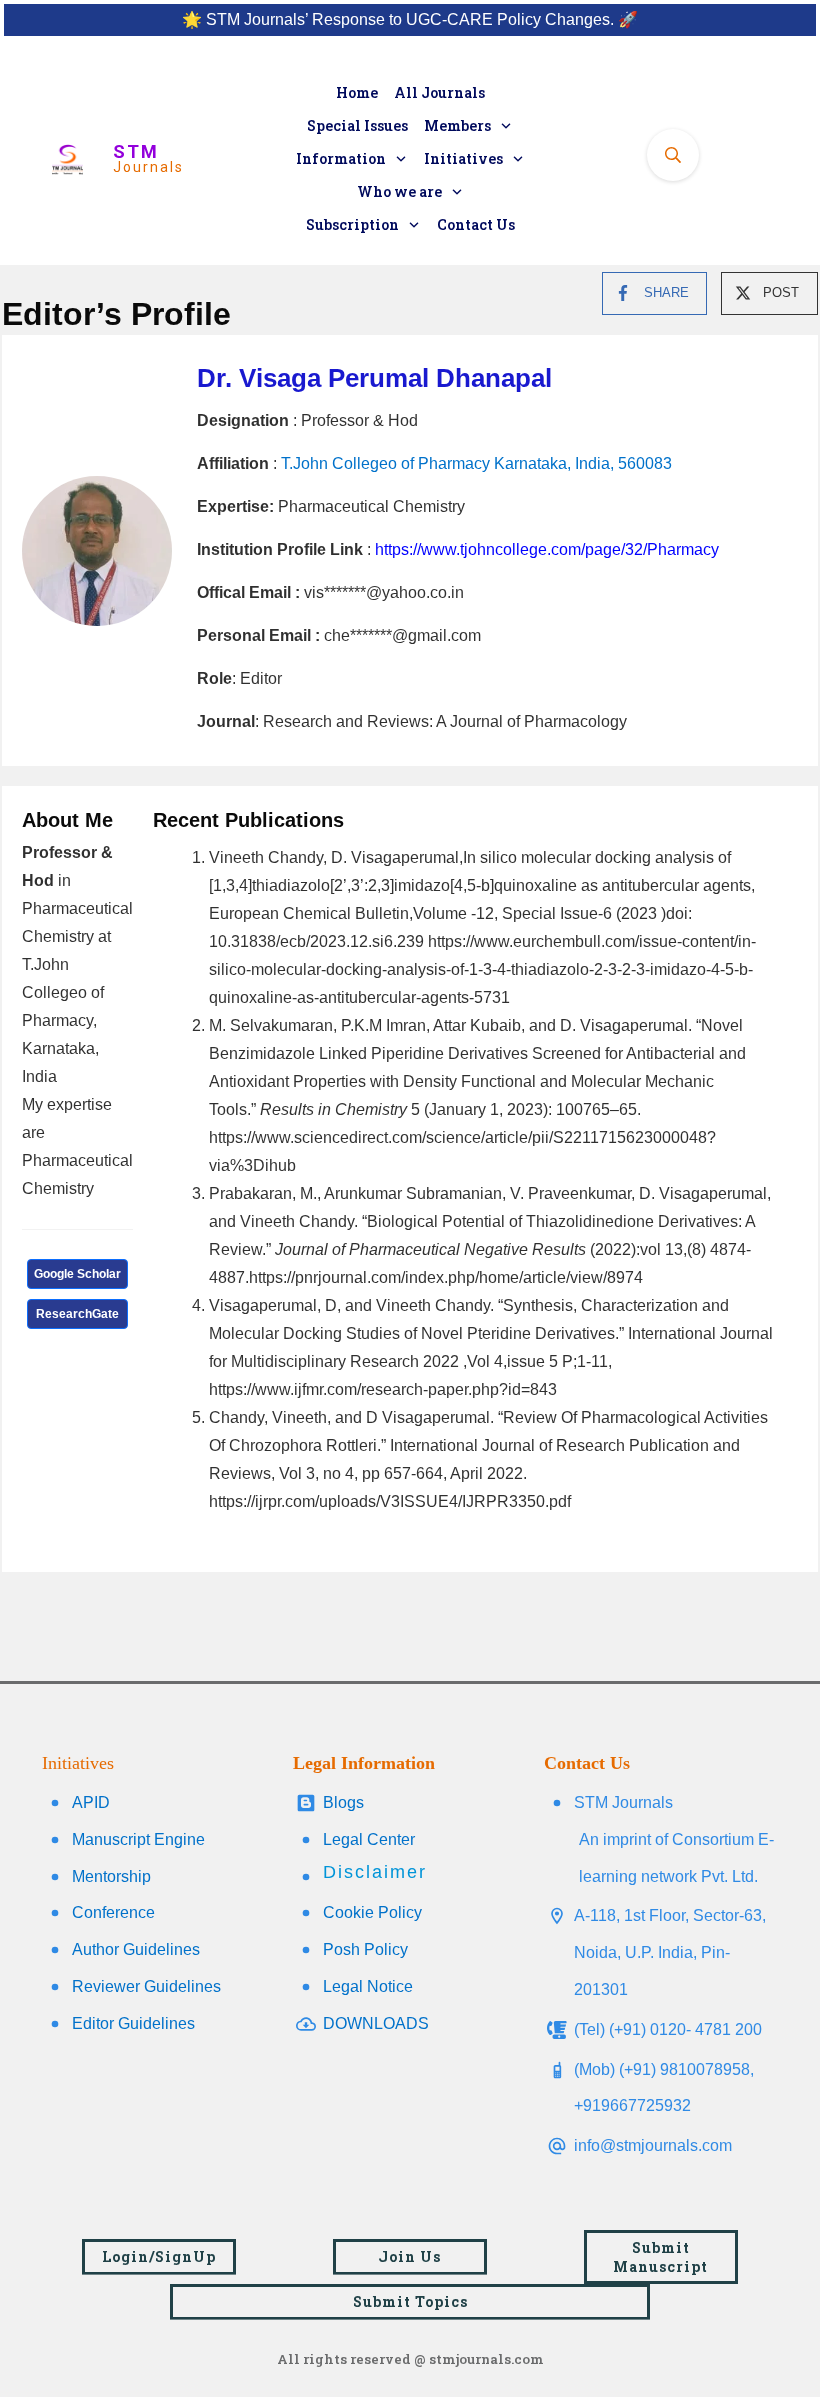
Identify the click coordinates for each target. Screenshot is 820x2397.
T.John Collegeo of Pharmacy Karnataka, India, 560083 (476, 463)
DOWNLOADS (376, 2023)
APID (91, 1802)
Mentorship (111, 1876)
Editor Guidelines (133, 2023)
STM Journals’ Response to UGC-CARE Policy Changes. (410, 19)
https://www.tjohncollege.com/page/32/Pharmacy (547, 549)
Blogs (343, 1802)
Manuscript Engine (138, 1839)
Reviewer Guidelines (146, 1986)
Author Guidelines (136, 1949)
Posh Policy (365, 1949)
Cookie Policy (372, 1912)
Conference (113, 1912)
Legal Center (369, 1839)
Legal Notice (368, 1986)
